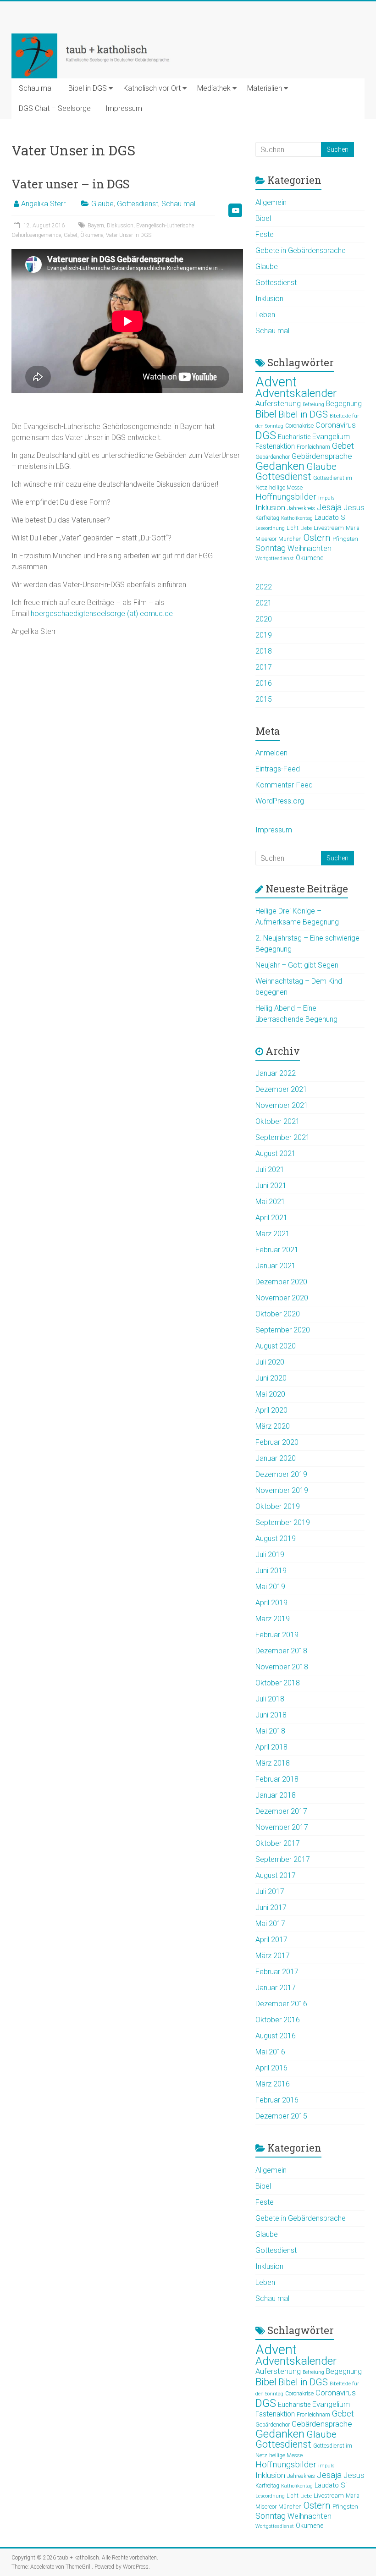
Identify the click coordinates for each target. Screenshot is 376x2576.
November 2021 (282, 1105)
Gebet (71, 235)
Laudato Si (331, 517)
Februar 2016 (277, 2100)
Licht (293, 528)
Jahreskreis (301, 508)
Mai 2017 (270, 1924)
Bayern (96, 226)
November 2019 (282, 1490)
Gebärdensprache (322, 456)
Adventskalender (296, 393)
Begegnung (344, 404)
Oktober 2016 (278, 2020)
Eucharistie (294, 437)
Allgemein (271, 202)
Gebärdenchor (273, 457)
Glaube (102, 204)
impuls (326, 498)
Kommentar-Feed (284, 785)
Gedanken (280, 466)
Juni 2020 (271, 1378)
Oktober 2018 (278, 1683)
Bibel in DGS (88, 88)
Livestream (329, 528)
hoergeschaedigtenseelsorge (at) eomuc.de (102, 614)
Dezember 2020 (281, 1282)
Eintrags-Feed (278, 769)
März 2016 (273, 2084)
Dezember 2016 (281, 2004)
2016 (264, 683)
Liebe (306, 528)
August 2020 (276, 1346)
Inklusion (269, 299)
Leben (265, 315)
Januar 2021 (276, 1266)
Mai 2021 (270, 1202)
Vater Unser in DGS (129, 235)
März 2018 (273, 1763)
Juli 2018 (270, 1699)
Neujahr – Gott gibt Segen (297, 965)
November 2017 (282, 1827)
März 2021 (273, 1234)
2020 (264, 619)
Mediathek (214, 88)
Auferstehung (278, 404)
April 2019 (271, 1603)
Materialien (265, 88)
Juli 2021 (270, 1170)
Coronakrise (299, 426)
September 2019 (283, 1522)
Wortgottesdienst (275, 559)
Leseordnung (270, 528)
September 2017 (283, 1859)
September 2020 (283, 1330)
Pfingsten (345, 539)
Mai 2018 (270, 1731)
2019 (264, 635)
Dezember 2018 (281, 1651)
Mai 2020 (270, 1394)
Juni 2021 (271, 1186)
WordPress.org (280, 801)
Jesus (354, 507)
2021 (264, 603)
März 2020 (273, 1426)
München (290, 539)
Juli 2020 (270, 1362)
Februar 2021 (277, 1250)
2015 (264, 699)
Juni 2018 (271, 1715)
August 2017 (276, 1875)
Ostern (317, 538)
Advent (276, 382)
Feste (265, 234)
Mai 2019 (270, 1587)
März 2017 (273, 1956)
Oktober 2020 (278, 1314)
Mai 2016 (270, 2052)
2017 (264, 667)
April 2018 (271, 1747)
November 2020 (282, 1298)
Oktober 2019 (278, 1506)
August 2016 (276, 2036)
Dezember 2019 (281, 1474)
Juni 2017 (271, 1907)
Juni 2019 (271, 1571)
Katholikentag (297, 518)
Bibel (263, 218)
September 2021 (283, 1137)
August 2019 (276, 1538)
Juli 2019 (270, 1555)
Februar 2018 (277, 1779)
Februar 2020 (277, 1442)
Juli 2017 (270, 1891)
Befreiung (313, 405)
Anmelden (271, 753)
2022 (264, 587)
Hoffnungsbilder (286, 497)
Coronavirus (336, 425)
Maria (353, 528)
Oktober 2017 (278, 1843)
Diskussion (120, 226)
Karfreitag (267, 518)
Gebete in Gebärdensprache (301, 250)
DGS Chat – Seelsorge (55, 108)
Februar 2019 (277, 1635)
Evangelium (331, 437)
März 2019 (273, 1619)
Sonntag (271, 548)
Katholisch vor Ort (152, 88)
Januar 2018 (276, 1795)
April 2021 (271, 1218)
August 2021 (276, 1153)
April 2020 (271, 1410)
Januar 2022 (276, 1073)
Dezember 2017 (281, 1811)
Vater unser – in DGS (71, 184)
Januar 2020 (276, 1458)
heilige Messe (286, 488)
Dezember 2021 (281, 1089)
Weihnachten (310, 548)
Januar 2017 (276, 1988)
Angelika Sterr (43, 204)
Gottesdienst (138, 204)
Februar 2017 (277, 1972)
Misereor (266, 539)
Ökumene (92, 235)
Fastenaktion (275, 446)
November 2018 (282, 1667)
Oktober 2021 (278, 1121)
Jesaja (329, 507)
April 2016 (271, 2068)
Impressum (124, 108)
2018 (264, 651)
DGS (266, 435)
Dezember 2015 (281, 2116)
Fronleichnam (313, 447)
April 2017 (271, 1940)
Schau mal (36, 88)
